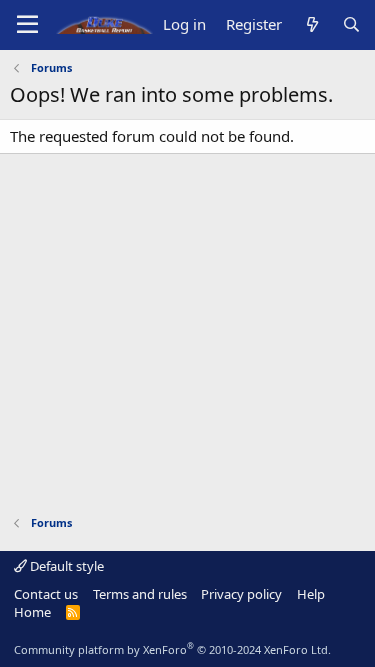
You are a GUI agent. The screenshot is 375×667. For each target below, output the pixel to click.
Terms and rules (140, 594)
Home (32, 612)
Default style (65, 566)
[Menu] (27, 25)
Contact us (46, 594)
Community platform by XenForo (172, 649)
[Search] (351, 24)
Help (311, 594)
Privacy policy (241, 594)
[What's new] (311, 24)
